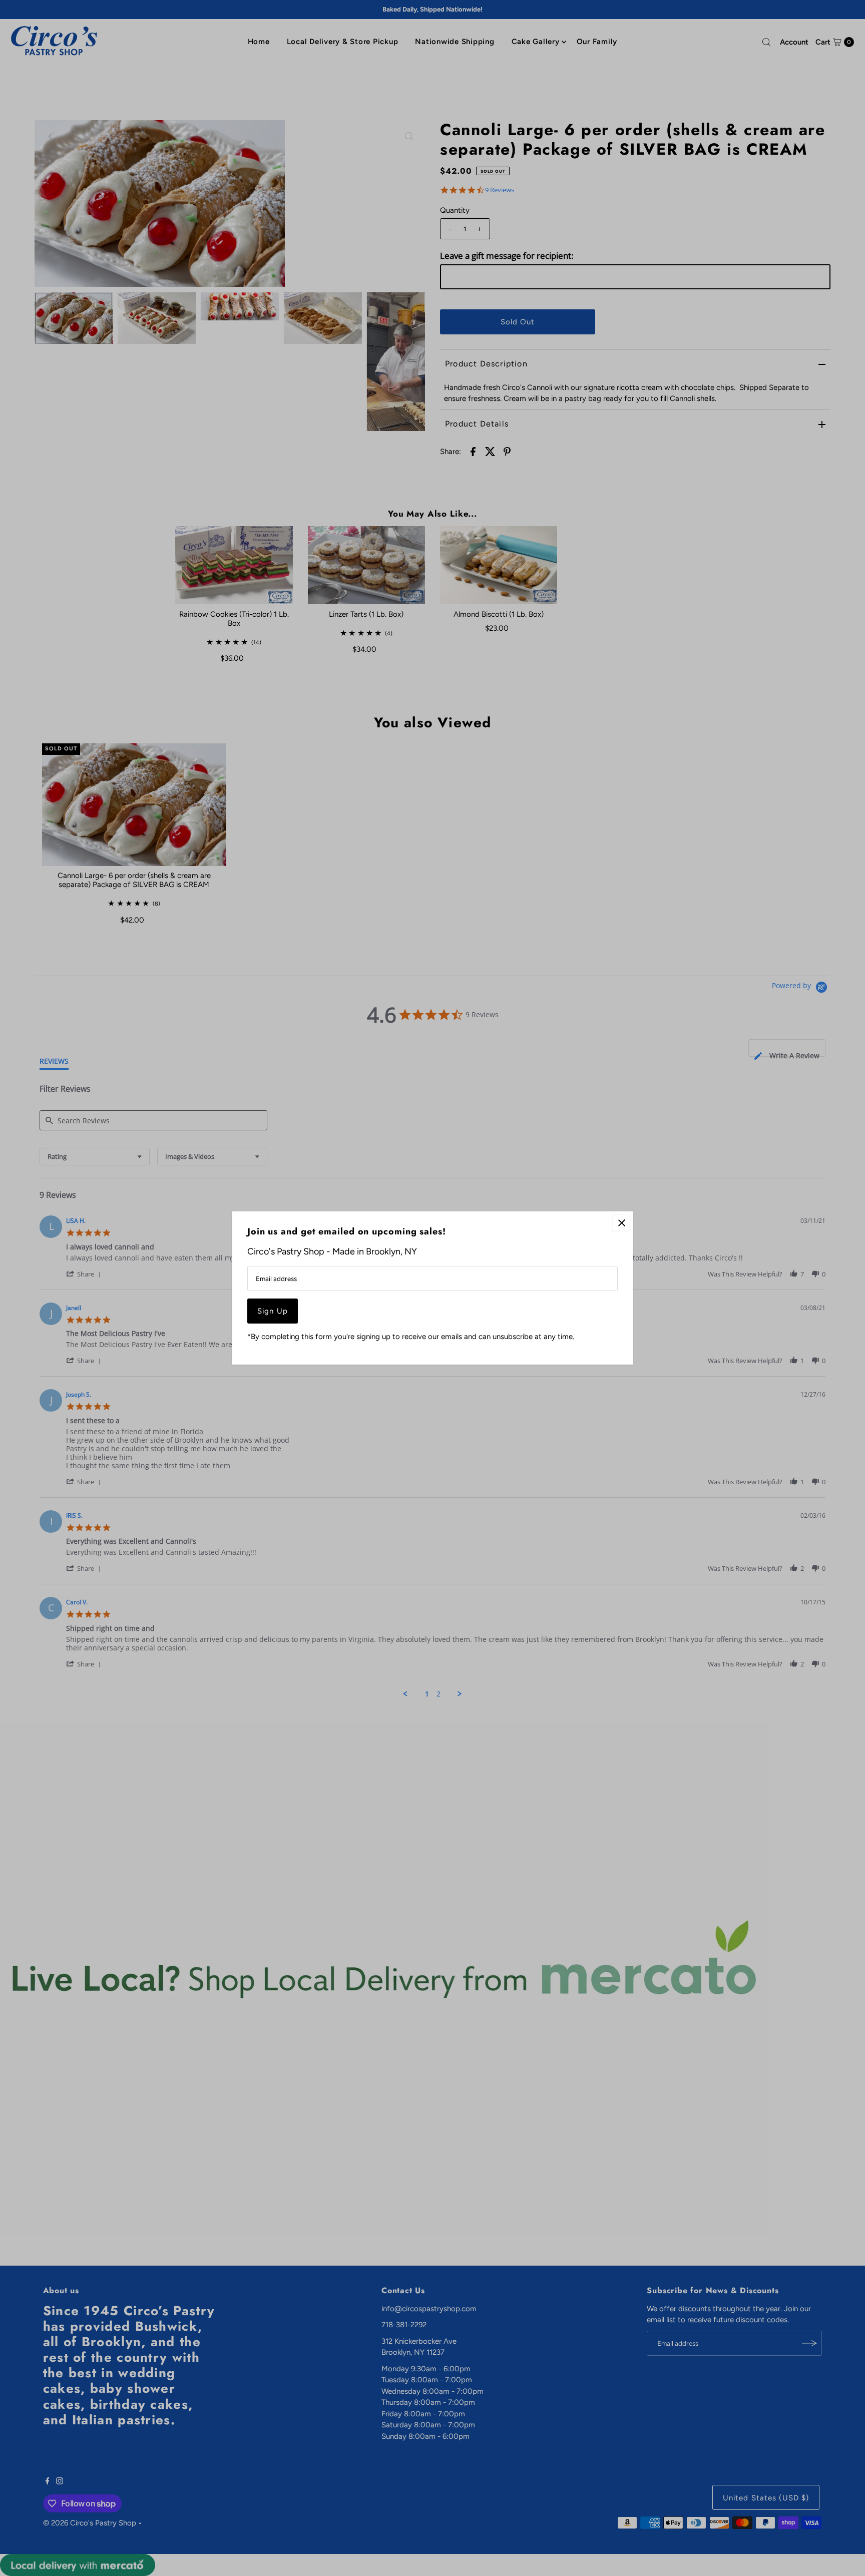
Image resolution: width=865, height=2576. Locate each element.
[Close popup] (621, 1223)
